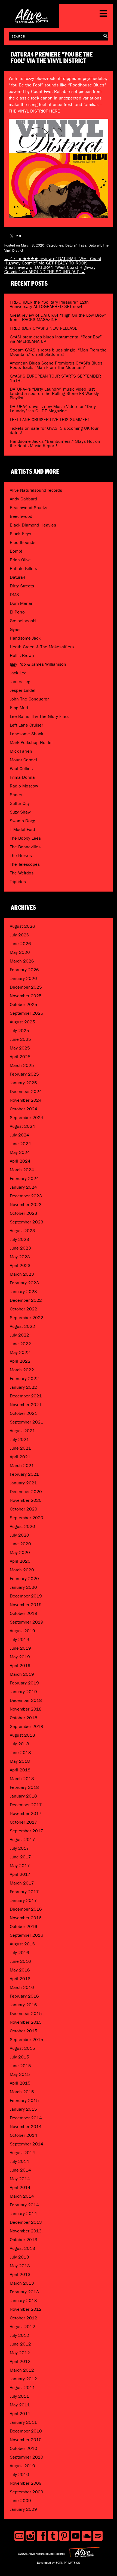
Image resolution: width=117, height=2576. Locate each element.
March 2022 (22, 1370)
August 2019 (22, 1631)
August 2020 (22, 1526)
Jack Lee (18, 673)
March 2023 (22, 1274)
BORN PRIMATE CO (68, 2563)
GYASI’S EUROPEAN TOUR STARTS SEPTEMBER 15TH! (55, 378)
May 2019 (20, 1657)
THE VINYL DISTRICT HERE (34, 111)
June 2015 (20, 2066)
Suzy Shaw (20, 812)
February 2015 (24, 2100)
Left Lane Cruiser (26, 725)
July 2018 (19, 1744)
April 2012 (20, 2361)
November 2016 (26, 1918)
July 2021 (19, 1439)
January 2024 (23, 1187)
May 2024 (20, 1152)
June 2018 (20, 1753)
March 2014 (22, 2196)
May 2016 (20, 1970)
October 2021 (24, 1413)
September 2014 (27, 2144)
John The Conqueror (29, 699)
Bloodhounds (23, 542)
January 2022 (23, 1387)
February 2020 (24, 1579)
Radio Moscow (24, 786)
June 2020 (20, 1544)
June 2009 (20, 2501)
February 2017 (24, 1892)
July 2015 (19, 2057)
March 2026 (22, 961)
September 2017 (27, 1831)
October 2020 (24, 1509)
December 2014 (26, 2118)
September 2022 (27, 1318)
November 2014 (26, 2127)
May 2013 (20, 2266)
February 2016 (24, 1996)
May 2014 (20, 2179)
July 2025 (19, 1031)
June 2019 (20, 1648)
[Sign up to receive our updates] (19, 2536)
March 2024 (22, 1170)
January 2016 (23, 2005)
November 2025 (26, 996)
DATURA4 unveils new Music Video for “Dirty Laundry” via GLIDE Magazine (53, 409)
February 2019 (24, 1683)
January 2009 (23, 2509)
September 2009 (27, 2492)
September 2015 (27, 2040)
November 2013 (26, 2231)
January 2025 (23, 1083)
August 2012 (22, 2327)
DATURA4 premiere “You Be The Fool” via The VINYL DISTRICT (52, 58)
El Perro (17, 612)
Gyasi (15, 629)
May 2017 (20, 1866)
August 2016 (22, 1944)
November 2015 (26, 2022)
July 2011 (19, 2396)
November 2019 (26, 1605)
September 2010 (27, 2457)
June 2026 (20, 944)
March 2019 (22, 1674)
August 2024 (22, 1126)
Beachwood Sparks (28, 508)
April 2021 (20, 1457)
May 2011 (20, 2405)
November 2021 (26, 1405)
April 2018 (20, 1770)
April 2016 (20, 1979)
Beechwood (21, 516)
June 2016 (20, 1961)
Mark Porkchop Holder (31, 742)
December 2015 (26, 2013)
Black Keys (20, 534)
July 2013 (19, 2257)
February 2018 (24, 1787)
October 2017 (24, 1822)
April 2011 (20, 2414)
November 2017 (26, 1813)
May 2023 (20, 1257)
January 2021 (23, 1483)
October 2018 (24, 1718)
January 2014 (23, 2214)
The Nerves (21, 856)
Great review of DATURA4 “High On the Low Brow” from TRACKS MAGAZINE (58, 317)
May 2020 (20, 1552)
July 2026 (19, 935)
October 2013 (24, 2240)
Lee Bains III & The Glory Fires (39, 716)
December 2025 (26, 987)
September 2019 (27, 1622)
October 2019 (24, 1613)
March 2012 (22, 2370)
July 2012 (19, 2335)
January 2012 (23, 2379)
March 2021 (22, 1465)
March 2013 (22, 2283)
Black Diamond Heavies (33, 525)
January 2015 (23, 2109)
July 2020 (19, 1535)
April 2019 (20, 1666)
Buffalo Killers (23, 569)
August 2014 (22, 2153)
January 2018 (23, 1796)
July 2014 (19, 2161)
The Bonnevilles (25, 847)
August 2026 (22, 926)
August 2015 (22, 2048)
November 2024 (26, 1100)
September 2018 (27, 1726)
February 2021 (24, 1474)
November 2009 (26, 2483)
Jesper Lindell (23, 690)
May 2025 (20, 1048)
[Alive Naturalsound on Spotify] (98, 2536)
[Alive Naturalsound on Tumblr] (53, 2536)
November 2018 (26, 1709)
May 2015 (20, 2074)
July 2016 (19, 1953)
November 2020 (26, 1500)
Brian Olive (20, 560)
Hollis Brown (22, 655)
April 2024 (20, 1161)
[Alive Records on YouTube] (76, 2536)
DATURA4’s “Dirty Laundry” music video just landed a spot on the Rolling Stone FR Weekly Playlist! (54, 393)
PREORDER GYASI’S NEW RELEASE (44, 328)
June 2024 (20, 1144)
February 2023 (24, 1283)
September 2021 (27, 1422)
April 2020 (20, 1561)
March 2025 (22, 1065)
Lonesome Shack (27, 734)
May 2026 (20, 952)
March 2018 (22, 1779)
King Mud (19, 708)
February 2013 (24, 2292)
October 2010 (24, 2448)
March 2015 (22, 2092)
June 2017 (20, 1857)
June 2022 (20, 1344)
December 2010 (26, 2431)
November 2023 (26, 1205)
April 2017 (20, 1874)
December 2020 (26, 1492)
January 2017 (23, 1900)
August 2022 (22, 1326)
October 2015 (24, 2031)
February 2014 (24, 2205)
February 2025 (24, 1074)
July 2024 (19, 1135)
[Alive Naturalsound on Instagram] (30, 2536)
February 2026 (24, 970)
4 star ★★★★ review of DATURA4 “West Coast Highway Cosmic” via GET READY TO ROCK (53, 261)
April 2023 (20, 1265)
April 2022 (20, 1361)
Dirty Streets (22, 586)
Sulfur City (20, 803)
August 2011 (22, 2387)
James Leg (20, 682)
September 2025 (27, 1013)
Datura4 (72, 245)
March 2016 (22, 1987)
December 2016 (26, 1909)
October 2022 (24, 1309)
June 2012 (20, 2344)
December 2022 (26, 1300)
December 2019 (26, 1596)
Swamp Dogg (22, 821)
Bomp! (16, 551)
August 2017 (22, 1840)
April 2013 (20, 2274)
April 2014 (20, 2187)
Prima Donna (22, 777)
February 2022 (24, 1379)
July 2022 (19, 1335)
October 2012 (24, 2318)
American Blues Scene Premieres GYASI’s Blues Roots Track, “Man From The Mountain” (56, 365)
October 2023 (24, 1213)
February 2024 (24, 1178)
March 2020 (22, 1570)
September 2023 (27, 1222)
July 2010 (19, 2474)
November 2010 (26, 2440)
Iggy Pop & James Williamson (38, 664)
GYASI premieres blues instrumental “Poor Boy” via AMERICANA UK (56, 339)
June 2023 (20, 1248)
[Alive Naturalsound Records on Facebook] (41, 2536)
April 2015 (20, 2083)
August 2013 (22, 2248)
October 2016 (24, 1926)
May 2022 (20, 1352)
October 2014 (24, 2135)
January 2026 (23, 978)
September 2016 (27, 1935)
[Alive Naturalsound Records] (32, 21)
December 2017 (26, 1805)
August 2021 (22, 1431)
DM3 (14, 595)
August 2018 (22, 1735)
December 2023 (26, 1196)
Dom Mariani (22, 603)
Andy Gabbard (23, 499)
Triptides (18, 882)
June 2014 (20, 2170)
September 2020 (27, 1518)
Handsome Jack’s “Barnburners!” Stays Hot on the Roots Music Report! (55, 443)
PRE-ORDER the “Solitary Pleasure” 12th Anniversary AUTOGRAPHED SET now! (49, 304)
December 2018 (26, 1700)
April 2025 (20, 1057)
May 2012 (20, 2353)
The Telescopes (25, 864)
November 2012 (26, 2309)
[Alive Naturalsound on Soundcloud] (87, 2536)
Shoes (16, 795)
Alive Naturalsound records (36, 490)
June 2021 (20, 1448)
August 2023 (22, 1231)
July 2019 (19, 1639)
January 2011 (23, 2422)
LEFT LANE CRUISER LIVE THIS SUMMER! (49, 420)
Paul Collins (21, 769)
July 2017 (19, 1848)
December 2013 (26, 2222)
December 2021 (26, 1396)
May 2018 (20, 1761)
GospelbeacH (23, 621)
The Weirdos (22, 873)
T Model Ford (22, 829)
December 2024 (26, 1091)
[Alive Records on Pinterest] (64, 2536)
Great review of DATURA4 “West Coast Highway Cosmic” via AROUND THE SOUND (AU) (50, 270)
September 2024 (27, 1118)
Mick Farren (21, 751)
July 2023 (19, 1239)
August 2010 (22, 2466)
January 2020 (23, 1587)
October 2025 (24, 1004)
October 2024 (24, 1109)
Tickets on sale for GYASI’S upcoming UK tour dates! (54, 430)
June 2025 (20, 1039)
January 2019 (23, 1692)
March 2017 (22, 1883)
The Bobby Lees (25, 838)
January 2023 (23, 1292)
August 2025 (22, 1022)
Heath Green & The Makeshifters (42, 647)
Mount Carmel (23, 760)
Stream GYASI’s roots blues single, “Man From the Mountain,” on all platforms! (58, 352)
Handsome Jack (25, 638)
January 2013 (23, 2301)
